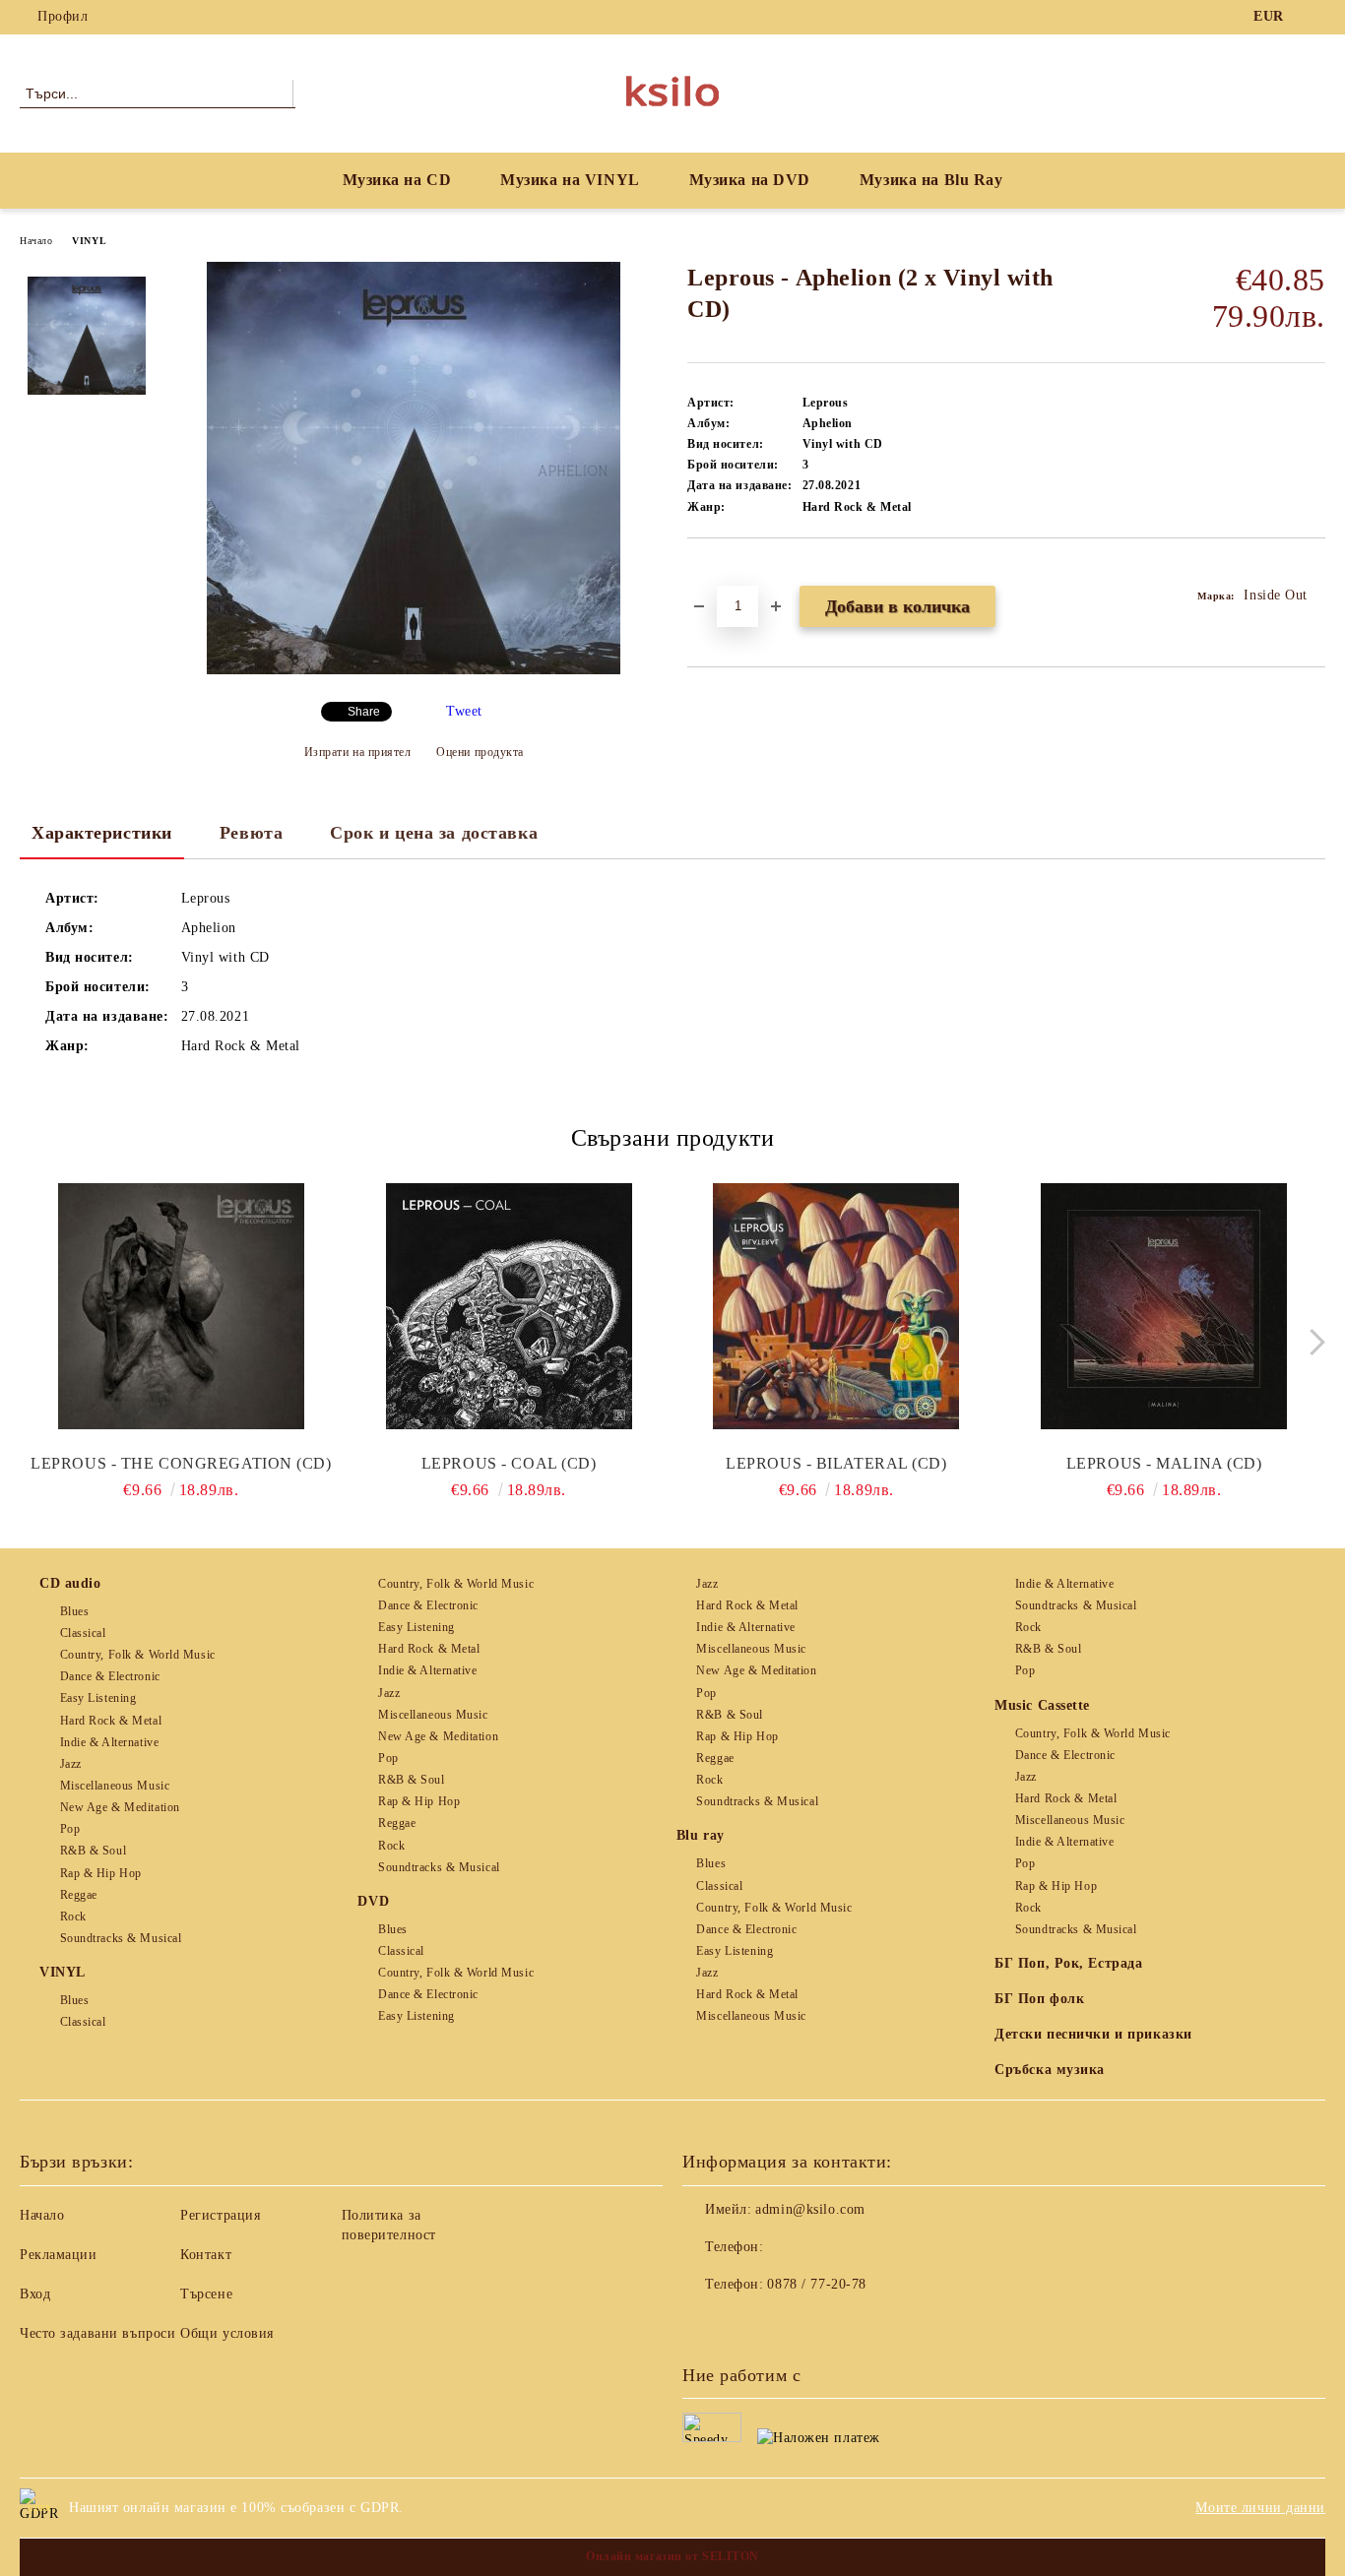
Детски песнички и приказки (1093, 2034)
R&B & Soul (93, 1851)
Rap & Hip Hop (101, 1873)
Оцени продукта (480, 752)
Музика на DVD (750, 180)
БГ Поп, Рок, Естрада (1068, 1963)
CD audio (70, 1583)
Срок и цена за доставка (434, 833)
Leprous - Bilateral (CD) (836, 1463)
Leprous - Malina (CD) (1164, 1463)
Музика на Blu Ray (931, 180)
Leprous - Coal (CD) (509, 1463)
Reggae (79, 1895)
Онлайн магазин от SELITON (672, 2556)
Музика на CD (397, 180)
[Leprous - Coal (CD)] (509, 1306)
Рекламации (59, 2255)
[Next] (1312, 1342)
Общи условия (227, 2333)
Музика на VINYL (570, 180)
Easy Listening (98, 1698)
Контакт (206, 2255)
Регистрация (220, 2215)
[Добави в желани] (725, 572)
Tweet (464, 711)
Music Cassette (1042, 1705)
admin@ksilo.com (810, 2209)
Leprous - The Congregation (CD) (181, 1463)
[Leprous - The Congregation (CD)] (181, 1306)
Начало (36, 241)
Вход (35, 2294)
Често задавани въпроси (97, 2333)
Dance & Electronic (110, 1676)
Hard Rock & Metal (111, 1721)
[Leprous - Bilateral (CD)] (837, 1306)
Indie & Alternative (109, 1742)
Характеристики (102, 833)
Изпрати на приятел (358, 752)
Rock (73, 1916)
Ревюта (251, 833)
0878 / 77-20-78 (816, 2284)
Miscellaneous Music (115, 1786)
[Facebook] (1314, 17)
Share (364, 712)
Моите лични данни (1260, 2508)
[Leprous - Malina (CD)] (1164, 1306)
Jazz (71, 1764)
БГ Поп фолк (1039, 1999)
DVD (373, 1901)
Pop (70, 1829)
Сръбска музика (1050, 2070)
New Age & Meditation (120, 1807)
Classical (83, 1633)
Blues (74, 1611)
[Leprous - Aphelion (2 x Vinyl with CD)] (414, 670)
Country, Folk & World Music (138, 1655)
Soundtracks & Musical (121, 1938)
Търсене (206, 2294)
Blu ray (701, 1835)
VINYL (89, 241)
